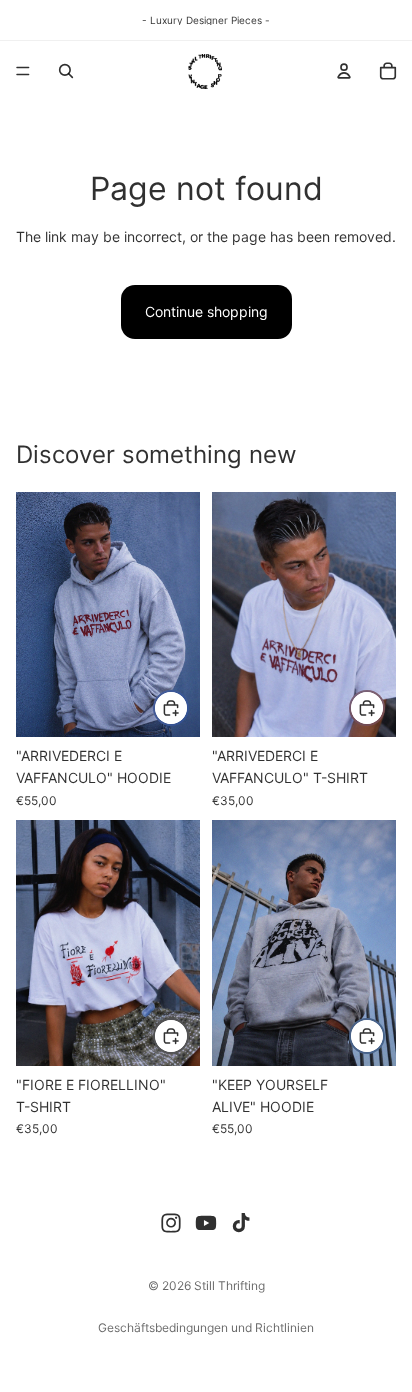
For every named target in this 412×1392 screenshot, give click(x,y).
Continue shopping (206, 311)
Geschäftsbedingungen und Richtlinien (206, 1327)
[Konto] (344, 71)
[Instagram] (171, 1223)
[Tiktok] (241, 1223)
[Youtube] (206, 1223)
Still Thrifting (229, 1285)
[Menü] (23, 71)
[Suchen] (66, 71)
